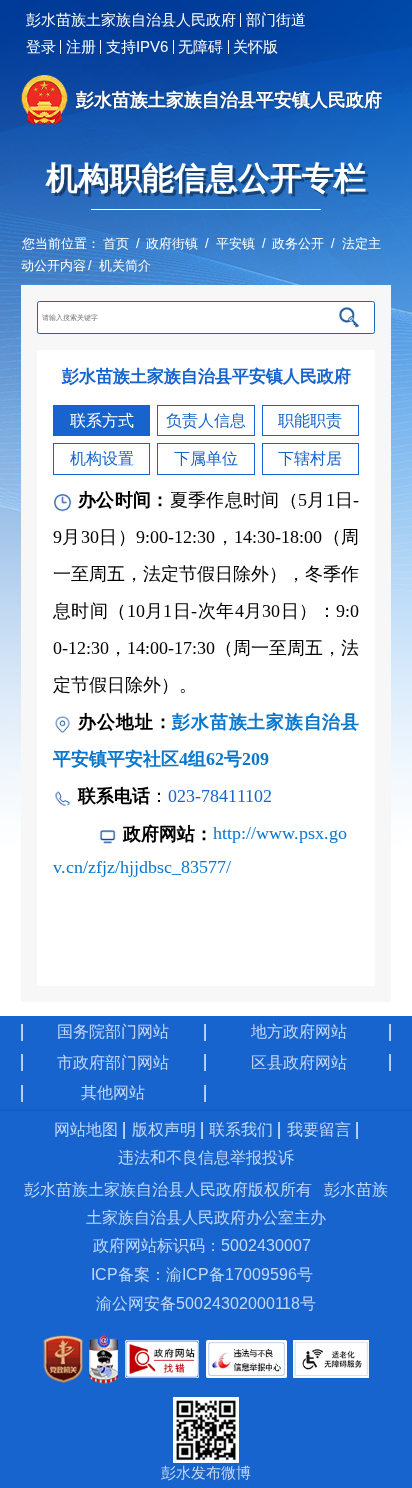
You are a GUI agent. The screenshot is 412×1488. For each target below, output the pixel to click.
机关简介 (125, 265)
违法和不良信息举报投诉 (206, 1157)
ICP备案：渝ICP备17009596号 (202, 1274)
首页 (116, 243)
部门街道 (276, 20)
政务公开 (298, 243)
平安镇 (235, 243)
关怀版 (255, 47)
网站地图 (86, 1129)
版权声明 (164, 1129)
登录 (41, 47)
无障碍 (200, 47)
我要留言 (319, 1129)
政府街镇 (172, 243)
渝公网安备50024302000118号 (206, 1303)
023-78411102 (220, 796)
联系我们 (241, 1129)
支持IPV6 (137, 47)
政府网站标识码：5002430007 (202, 1245)
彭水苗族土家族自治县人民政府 (131, 20)
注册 (81, 47)
